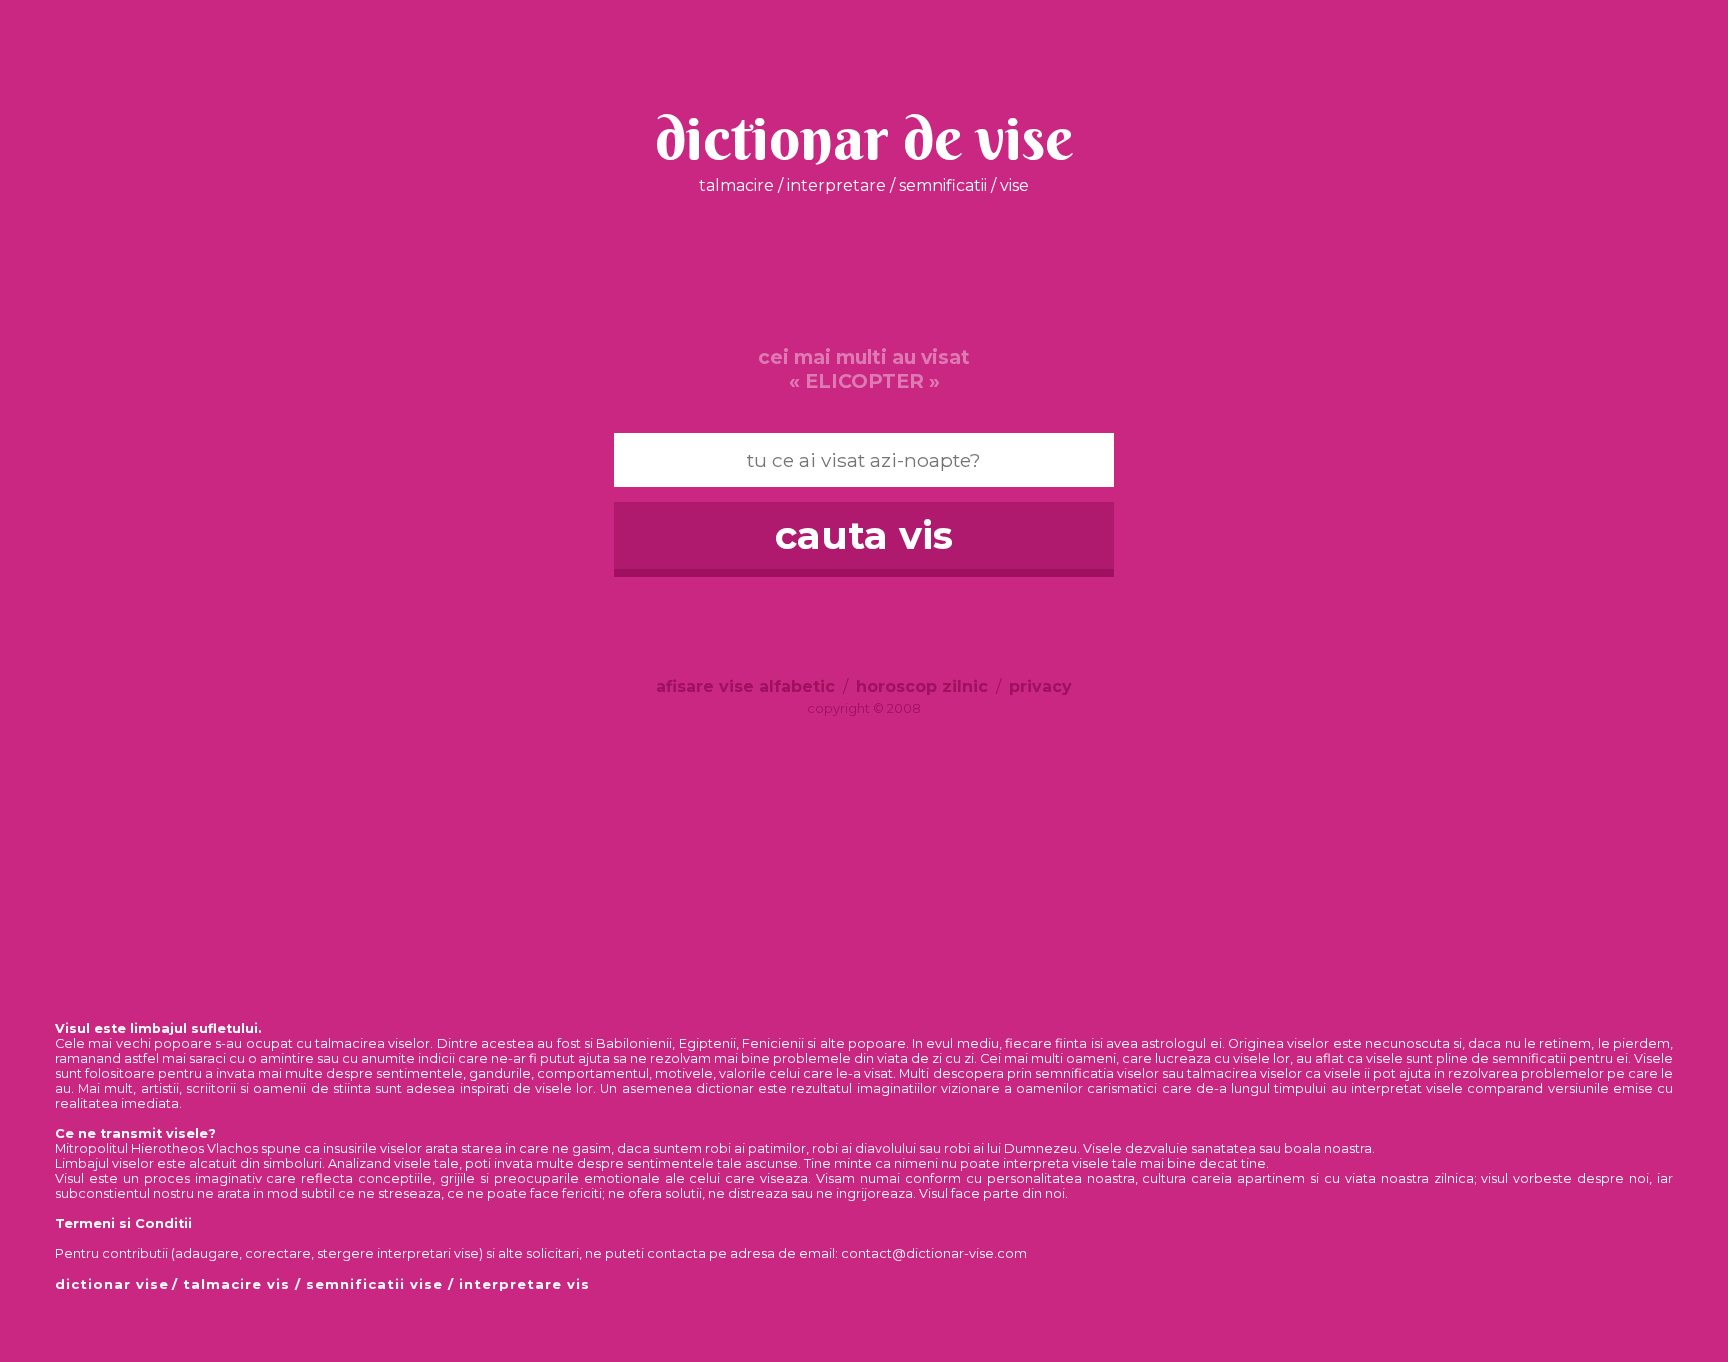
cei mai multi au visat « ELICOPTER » (864, 369)
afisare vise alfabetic (745, 686)
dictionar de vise (864, 138)
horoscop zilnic (922, 686)
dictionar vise (112, 1284)
